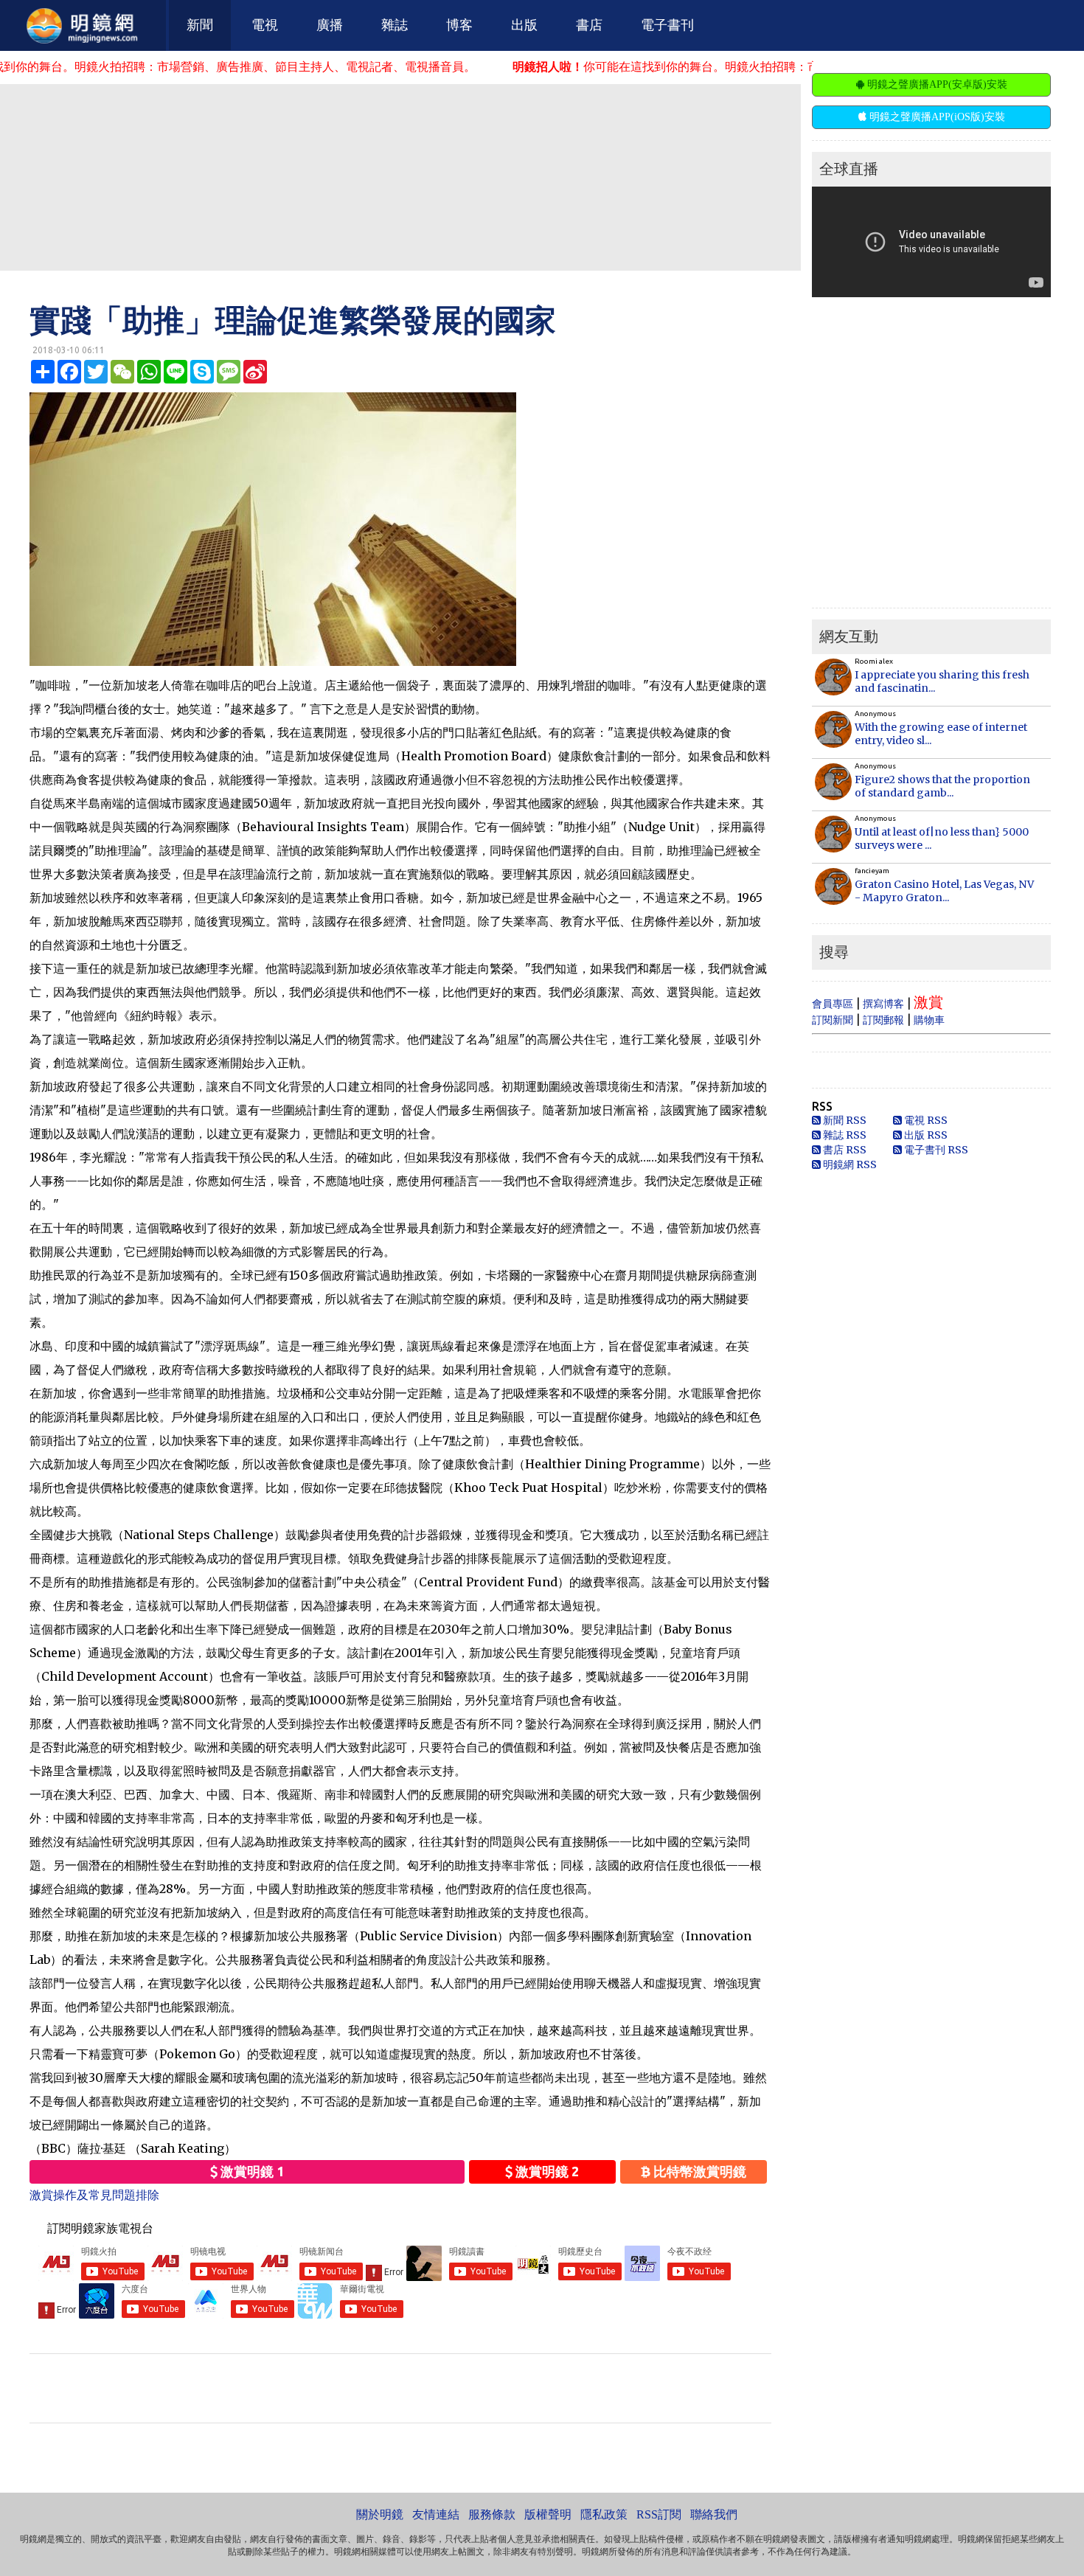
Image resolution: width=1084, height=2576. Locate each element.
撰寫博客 (883, 1004)
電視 (265, 25)
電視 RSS (925, 1120)
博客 (459, 25)
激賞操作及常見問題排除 (94, 2195)
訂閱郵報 (883, 1020)
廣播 (330, 25)
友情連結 (436, 2514)
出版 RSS (925, 1135)
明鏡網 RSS (849, 1164)
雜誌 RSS (844, 1135)
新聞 (200, 25)
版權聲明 (548, 2514)
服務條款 (492, 2514)
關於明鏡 (380, 2514)
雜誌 (395, 25)
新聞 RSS (844, 1120)
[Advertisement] (400, 176)
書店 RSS (844, 1150)
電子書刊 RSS (935, 1150)
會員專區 (833, 1004)
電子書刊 (667, 25)
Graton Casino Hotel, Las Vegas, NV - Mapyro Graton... (944, 891)
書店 (589, 25)
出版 (524, 25)
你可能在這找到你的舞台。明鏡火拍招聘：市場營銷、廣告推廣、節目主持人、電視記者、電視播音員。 (707, 66)
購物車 (929, 1020)
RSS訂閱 (659, 2514)
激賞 (928, 1002)
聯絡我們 (714, 2514)
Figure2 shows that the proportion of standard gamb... (942, 786)
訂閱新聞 (833, 1020)
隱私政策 (604, 2514)
